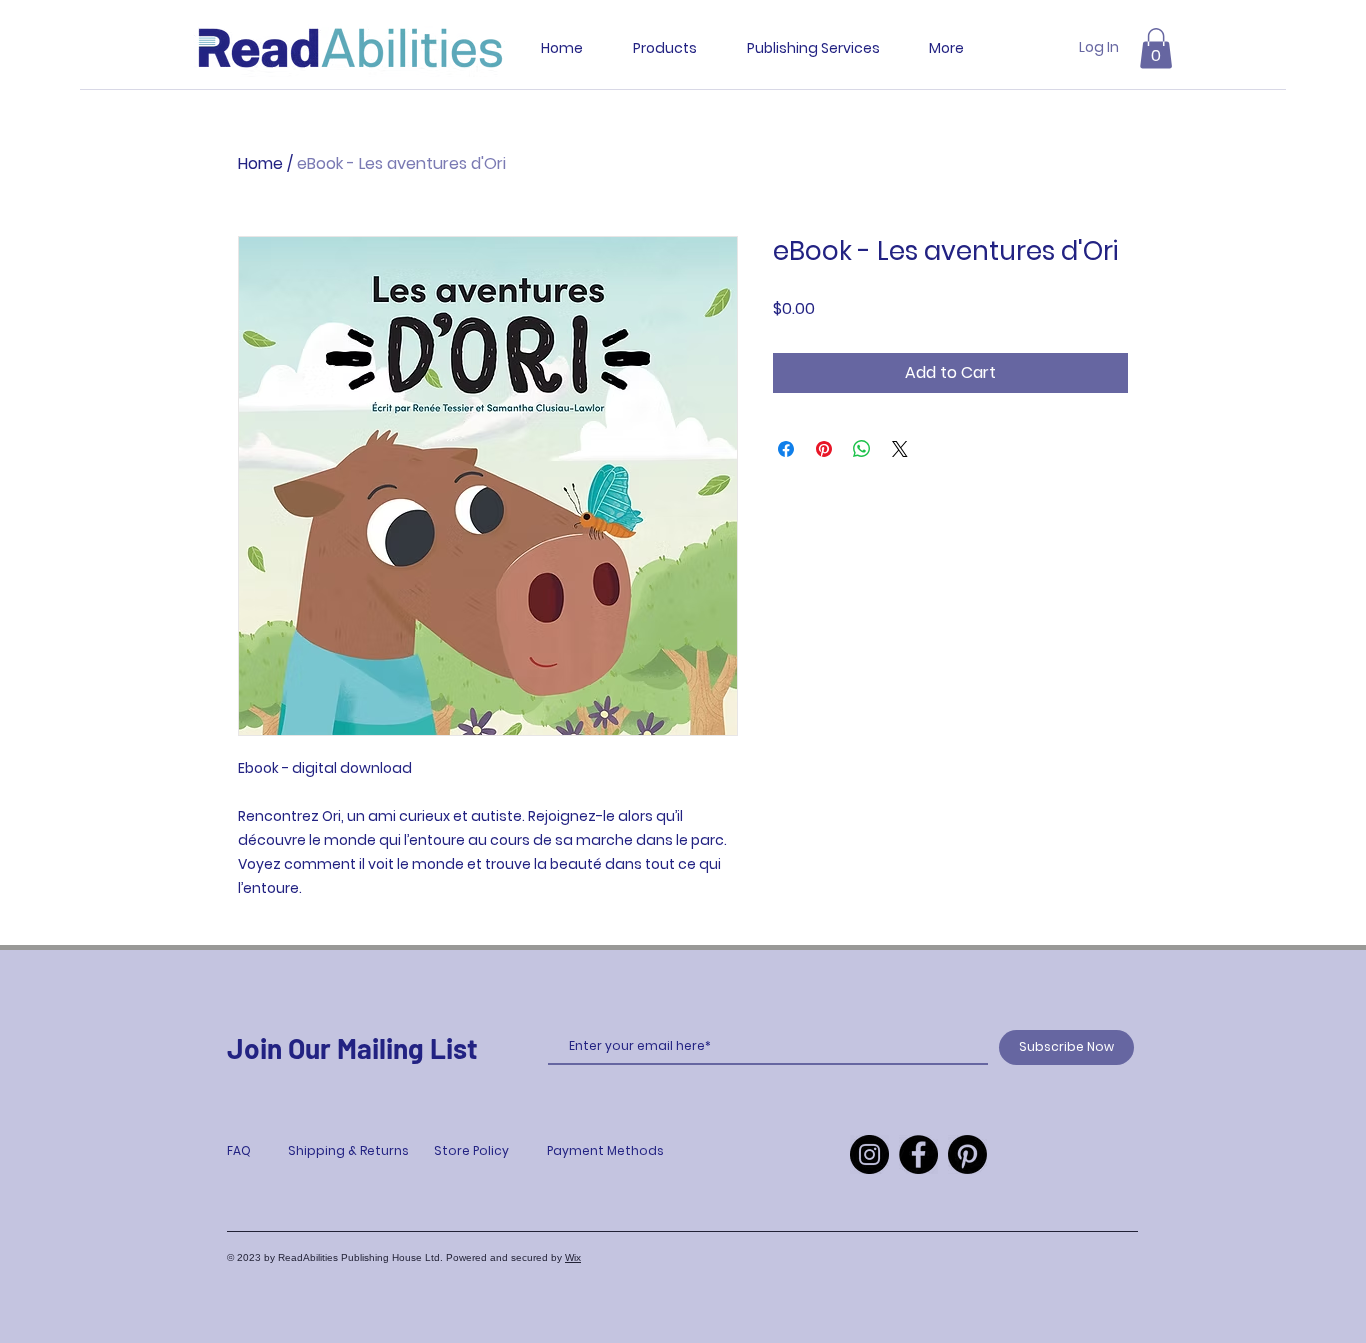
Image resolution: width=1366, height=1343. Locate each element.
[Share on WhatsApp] (862, 449)
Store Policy (471, 1150)
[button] (1156, 48)
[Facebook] (918, 1154)
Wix (573, 1257)
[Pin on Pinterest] (824, 449)
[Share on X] (900, 449)
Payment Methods (605, 1150)
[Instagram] (869, 1154)
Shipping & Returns (348, 1150)
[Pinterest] (967, 1154)
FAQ (239, 1150)
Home (260, 163)
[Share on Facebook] (786, 449)
